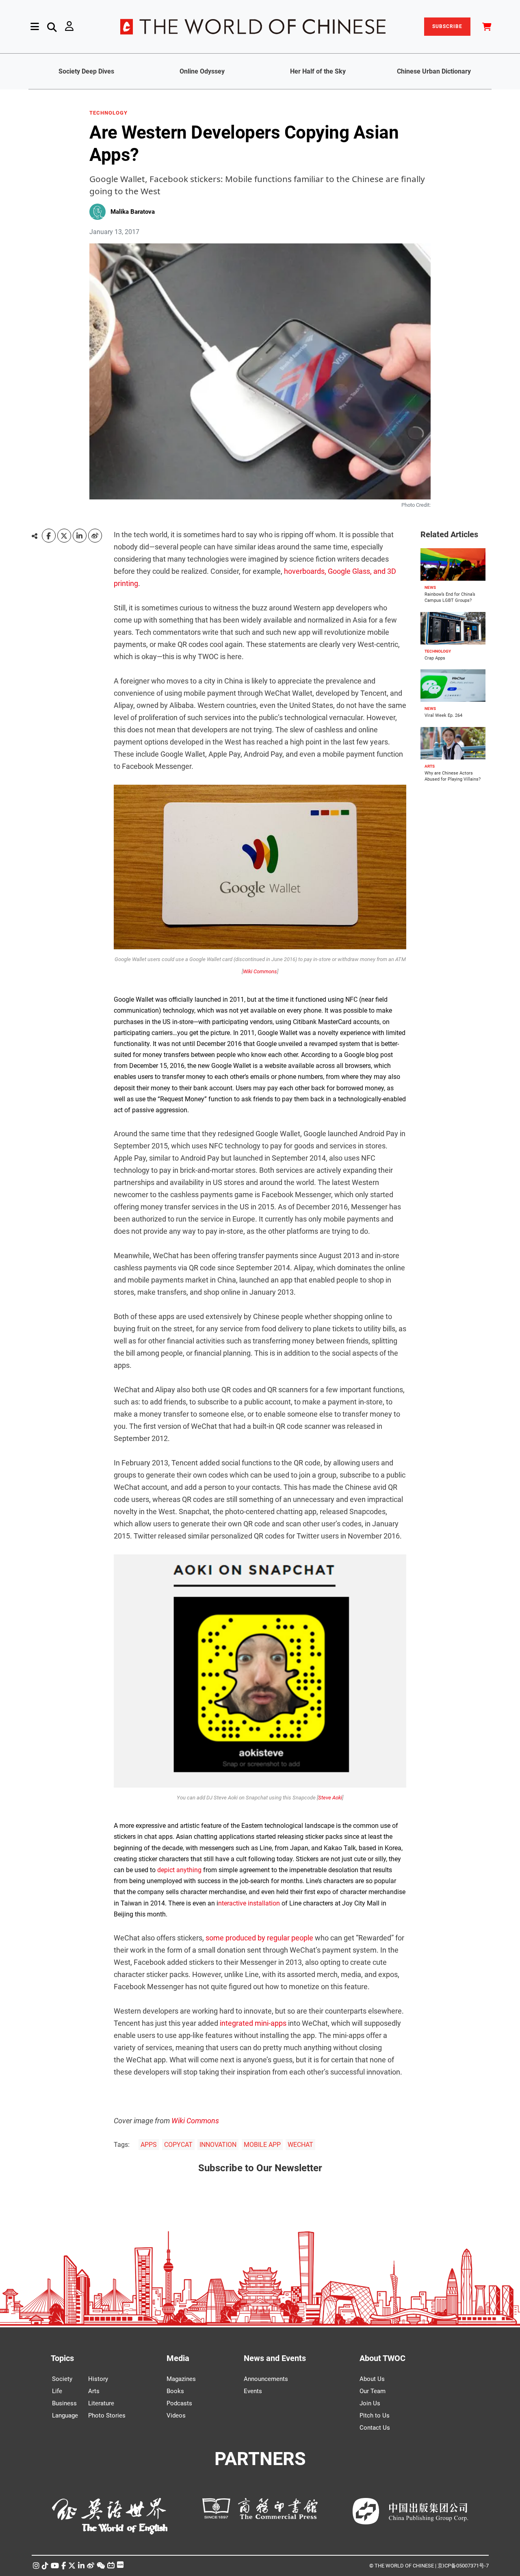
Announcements (266, 2379)
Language (65, 2415)
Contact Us (375, 2428)
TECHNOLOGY (108, 113)
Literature (101, 2403)
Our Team (373, 2391)
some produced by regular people (259, 1938)
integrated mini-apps (253, 2023)
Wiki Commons (260, 971)
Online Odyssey (202, 71)
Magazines (181, 2379)
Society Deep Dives (86, 71)
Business (64, 2403)
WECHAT (300, 2145)
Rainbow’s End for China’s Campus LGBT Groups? (450, 597)
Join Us (370, 2403)
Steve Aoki (330, 1798)
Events (253, 2391)
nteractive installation (249, 1903)
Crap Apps (435, 658)
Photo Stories (107, 2415)
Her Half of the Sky (318, 71)
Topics (62, 2358)
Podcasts (179, 2403)
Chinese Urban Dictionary (434, 71)
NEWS (430, 587)
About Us (372, 2379)
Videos (176, 2415)
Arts (94, 2391)
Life (57, 2391)
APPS (149, 2145)
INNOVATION (218, 2145)
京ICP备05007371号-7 (463, 2566)
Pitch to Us (375, 2415)
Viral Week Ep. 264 (443, 715)
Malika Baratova (133, 212)
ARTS (430, 766)
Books (175, 2391)
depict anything (179, 1870)
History (98, 2379)
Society (62, 2379)
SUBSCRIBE (447, 26)
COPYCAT (178, 2145)
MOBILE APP (262, 2145)
